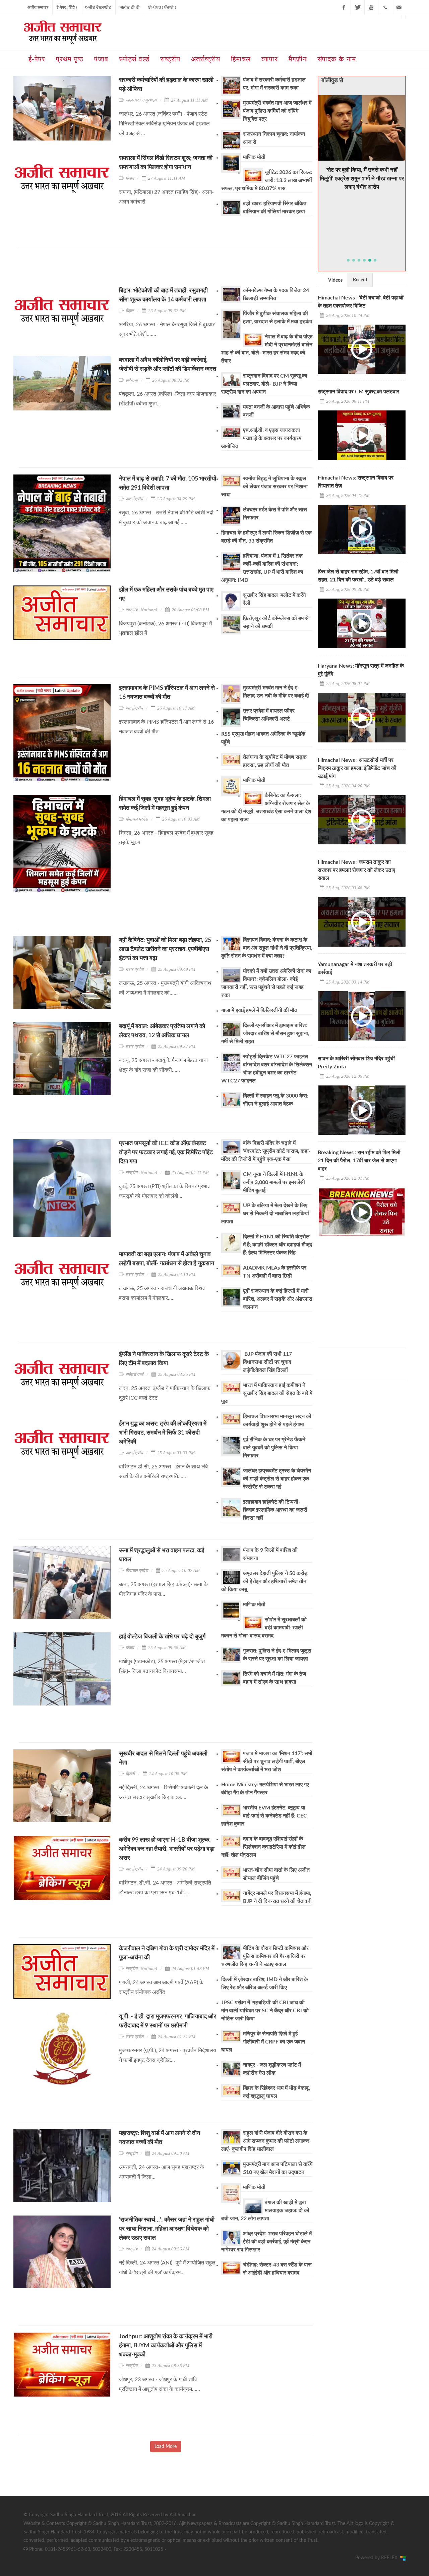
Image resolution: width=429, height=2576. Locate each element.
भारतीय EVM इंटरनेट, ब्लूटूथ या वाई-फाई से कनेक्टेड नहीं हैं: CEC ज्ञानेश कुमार (264, 1816)
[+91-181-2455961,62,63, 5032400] (385, 7)
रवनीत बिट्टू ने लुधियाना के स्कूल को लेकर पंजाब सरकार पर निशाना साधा (264, 487)
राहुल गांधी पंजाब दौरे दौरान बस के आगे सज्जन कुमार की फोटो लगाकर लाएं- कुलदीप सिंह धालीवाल (265, 2141)
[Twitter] (358, 7)
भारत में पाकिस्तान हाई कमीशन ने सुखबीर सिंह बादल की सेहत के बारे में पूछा (267, 1393)
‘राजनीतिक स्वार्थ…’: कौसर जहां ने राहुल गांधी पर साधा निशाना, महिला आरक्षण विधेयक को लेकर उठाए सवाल (167, 2229)
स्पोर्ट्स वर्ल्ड (135, 1374)
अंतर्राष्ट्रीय (134, 499)
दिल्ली (130, 1774)
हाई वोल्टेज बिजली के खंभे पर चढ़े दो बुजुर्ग (162, 1637)
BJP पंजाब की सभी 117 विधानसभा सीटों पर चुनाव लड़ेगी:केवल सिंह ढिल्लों (267, 1362)
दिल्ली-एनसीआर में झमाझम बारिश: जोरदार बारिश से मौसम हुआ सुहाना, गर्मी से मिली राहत (265, 1033)
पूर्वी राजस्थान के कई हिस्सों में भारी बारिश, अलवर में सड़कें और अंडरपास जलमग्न (278, 1299)
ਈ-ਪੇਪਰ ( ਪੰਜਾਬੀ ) (162, 7)
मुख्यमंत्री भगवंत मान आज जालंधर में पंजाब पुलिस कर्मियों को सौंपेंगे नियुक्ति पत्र (277, 111)
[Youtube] (371, 7)
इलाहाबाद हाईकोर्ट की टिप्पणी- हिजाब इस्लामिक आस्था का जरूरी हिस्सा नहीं (275, 1510)
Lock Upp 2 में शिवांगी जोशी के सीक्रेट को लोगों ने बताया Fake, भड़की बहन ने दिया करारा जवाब (362, 162)
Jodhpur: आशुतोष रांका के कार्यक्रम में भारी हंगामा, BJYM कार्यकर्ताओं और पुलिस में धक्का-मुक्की (166, 2346)
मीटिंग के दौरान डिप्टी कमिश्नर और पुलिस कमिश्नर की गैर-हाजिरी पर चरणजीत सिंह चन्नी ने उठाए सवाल (265, 1956)
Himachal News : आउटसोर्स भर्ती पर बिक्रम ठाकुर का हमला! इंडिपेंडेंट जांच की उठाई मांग (357, 768)
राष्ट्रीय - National (141, 610)
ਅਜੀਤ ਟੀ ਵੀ (130, 7)
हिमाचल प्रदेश (137, 819)
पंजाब (130, 178)
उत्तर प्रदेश (135, 969)
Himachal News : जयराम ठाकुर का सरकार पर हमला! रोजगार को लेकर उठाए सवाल (356, 870)
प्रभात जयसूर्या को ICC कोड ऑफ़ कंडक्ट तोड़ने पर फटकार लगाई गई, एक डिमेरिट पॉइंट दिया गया (166, 1153)
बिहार (130, 311)
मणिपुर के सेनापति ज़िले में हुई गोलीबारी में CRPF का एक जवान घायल (263, 2042)
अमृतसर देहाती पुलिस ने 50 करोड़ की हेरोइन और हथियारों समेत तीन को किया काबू (264, 1581)
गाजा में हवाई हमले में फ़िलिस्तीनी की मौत (259, 1010)
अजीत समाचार (38, 7)
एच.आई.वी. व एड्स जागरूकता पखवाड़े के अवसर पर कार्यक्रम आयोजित (261, 438)
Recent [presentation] (360, 280)
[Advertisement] (140, 269)
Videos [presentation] (335, 280)
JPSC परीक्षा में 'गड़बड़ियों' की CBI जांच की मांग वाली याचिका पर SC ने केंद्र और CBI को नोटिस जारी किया (265, 2011)
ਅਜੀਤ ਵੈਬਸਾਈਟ (98, 7)
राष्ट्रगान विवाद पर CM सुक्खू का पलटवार (358, 392)
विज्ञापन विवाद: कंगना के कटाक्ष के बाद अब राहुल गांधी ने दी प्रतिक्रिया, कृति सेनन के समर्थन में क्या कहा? (267, 948)
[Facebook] (344, 7)
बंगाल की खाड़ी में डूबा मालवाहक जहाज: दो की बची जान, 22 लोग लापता (265, 2210)
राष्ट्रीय (132, 2153)
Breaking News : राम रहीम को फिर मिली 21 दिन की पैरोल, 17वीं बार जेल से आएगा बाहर (359, 1161)
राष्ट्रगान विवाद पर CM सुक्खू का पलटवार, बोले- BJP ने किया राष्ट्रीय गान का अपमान (264, 384)
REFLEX (391, 2558)
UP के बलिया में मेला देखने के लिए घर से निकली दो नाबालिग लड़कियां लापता (265, 1214)
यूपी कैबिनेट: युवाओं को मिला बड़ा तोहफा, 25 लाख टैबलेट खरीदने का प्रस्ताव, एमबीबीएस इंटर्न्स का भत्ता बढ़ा (165, 949)
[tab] (335, 280)
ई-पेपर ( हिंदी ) (67, 7)
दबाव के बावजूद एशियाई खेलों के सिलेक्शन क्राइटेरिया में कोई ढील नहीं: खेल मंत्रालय (263, 1847)
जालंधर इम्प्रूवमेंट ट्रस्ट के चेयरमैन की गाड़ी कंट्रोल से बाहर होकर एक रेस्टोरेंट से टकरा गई (277, 1479)
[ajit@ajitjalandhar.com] (399, 7)
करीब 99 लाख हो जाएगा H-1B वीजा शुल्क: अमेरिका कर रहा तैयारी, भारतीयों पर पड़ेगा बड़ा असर (167, 1849)
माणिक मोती (254, 157)
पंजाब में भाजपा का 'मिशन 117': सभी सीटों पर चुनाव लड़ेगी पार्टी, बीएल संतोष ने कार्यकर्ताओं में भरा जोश (267, 1761)
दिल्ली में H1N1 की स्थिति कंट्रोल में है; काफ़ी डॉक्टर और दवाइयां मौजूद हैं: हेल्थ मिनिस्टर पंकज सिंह (278, 1245)
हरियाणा (132, 380)
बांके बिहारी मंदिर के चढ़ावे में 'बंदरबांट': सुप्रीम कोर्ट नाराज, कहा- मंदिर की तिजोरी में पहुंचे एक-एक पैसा (266, 1151)
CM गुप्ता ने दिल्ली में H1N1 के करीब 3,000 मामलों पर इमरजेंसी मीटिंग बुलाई (274, 1182)
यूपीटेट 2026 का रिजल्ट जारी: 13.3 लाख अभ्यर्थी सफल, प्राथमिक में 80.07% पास (267, 180)
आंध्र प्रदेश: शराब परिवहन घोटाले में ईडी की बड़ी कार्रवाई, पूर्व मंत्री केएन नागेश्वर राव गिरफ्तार (266, 2242)
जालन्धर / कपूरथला (141, 100)
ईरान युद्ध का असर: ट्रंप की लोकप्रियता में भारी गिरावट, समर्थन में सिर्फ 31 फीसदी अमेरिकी (163, 1433)
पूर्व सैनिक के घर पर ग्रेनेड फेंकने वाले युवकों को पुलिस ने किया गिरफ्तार (274, 1448)
